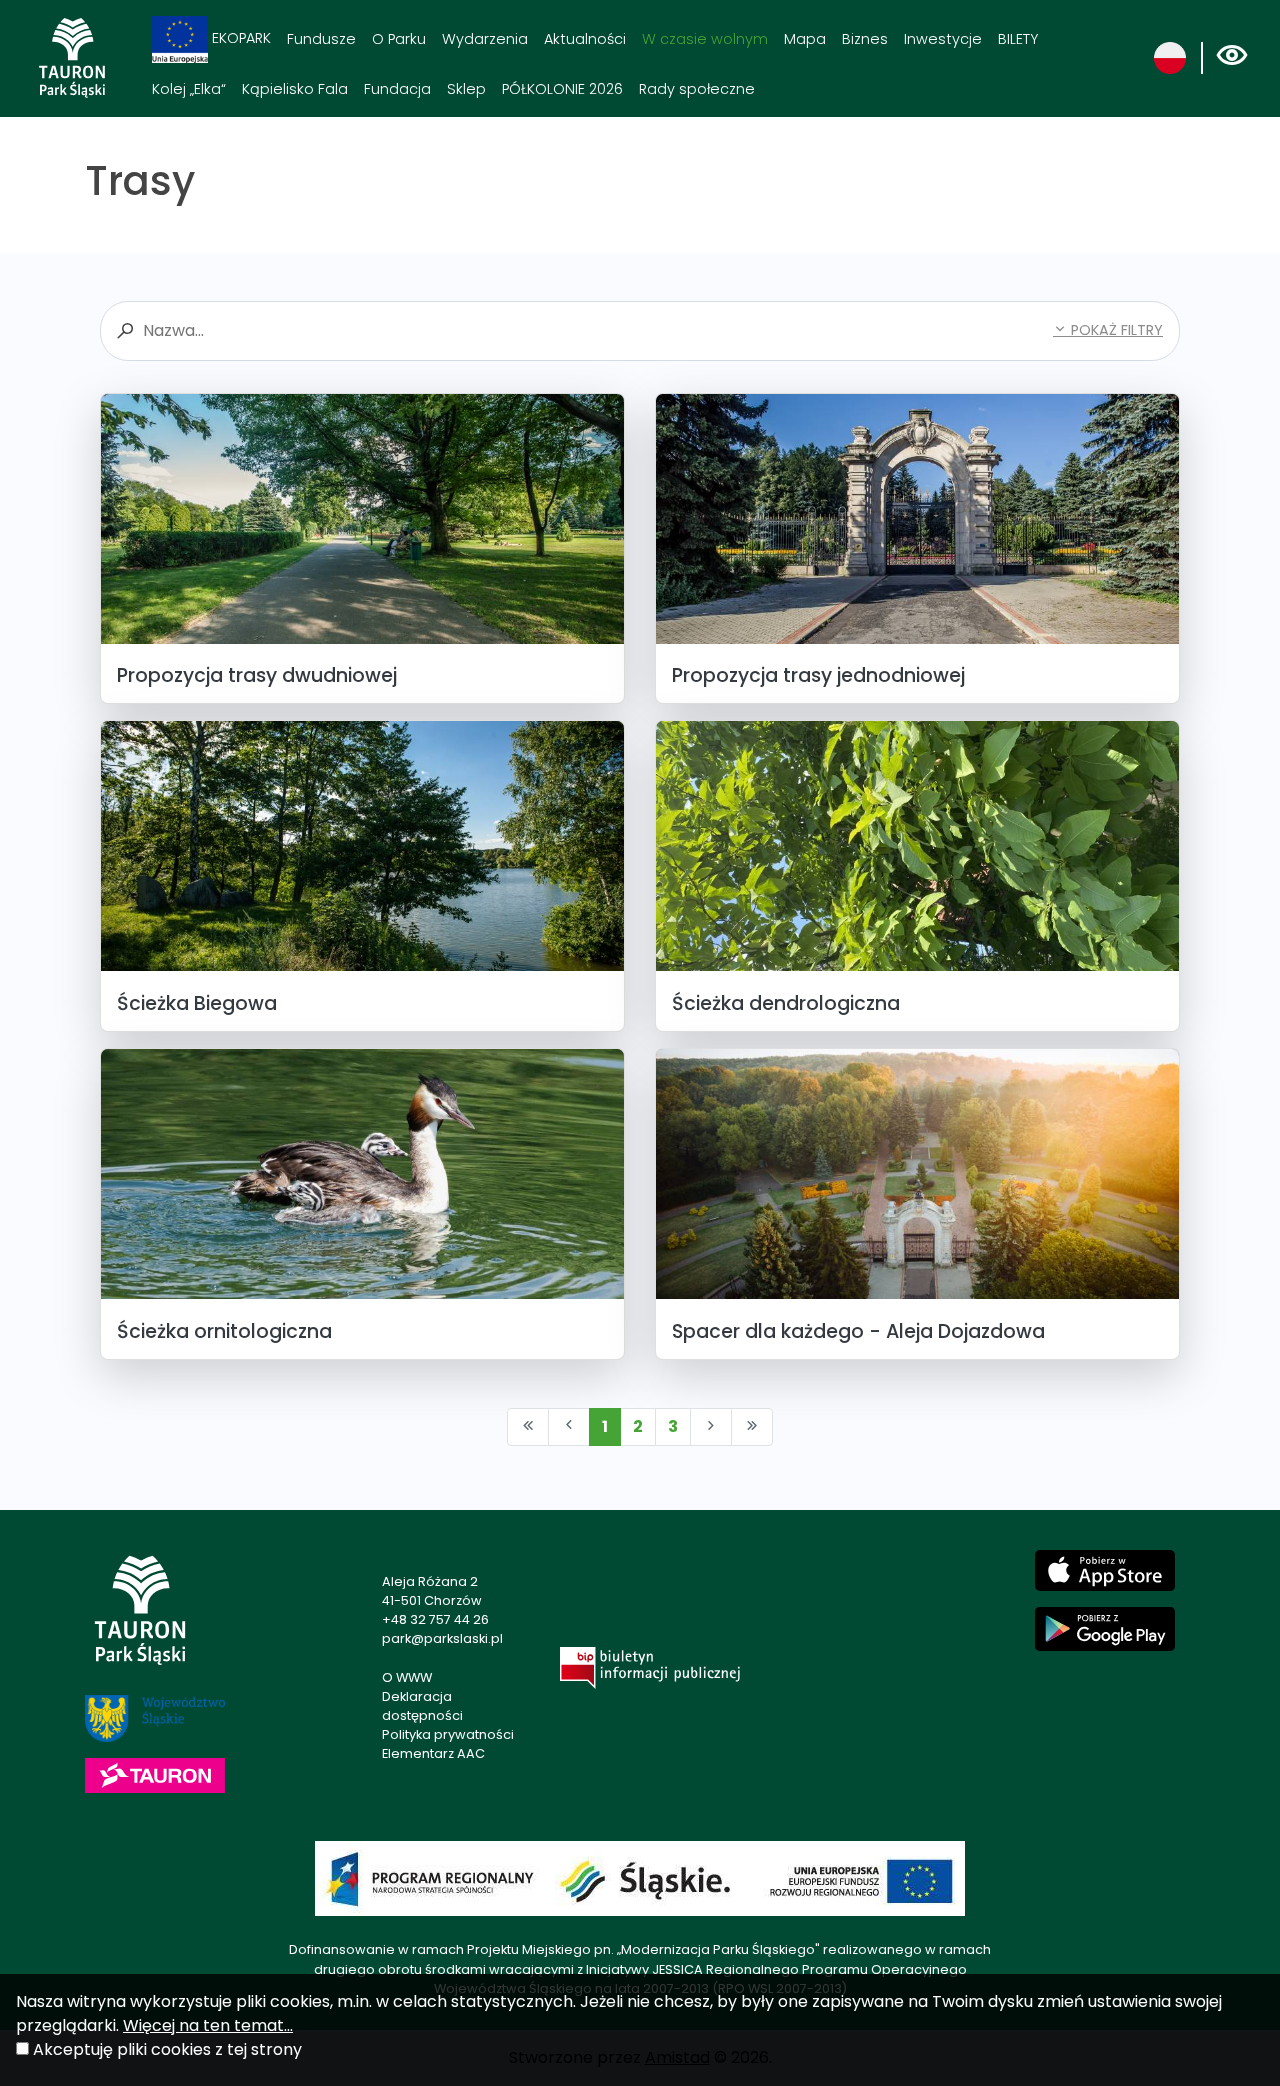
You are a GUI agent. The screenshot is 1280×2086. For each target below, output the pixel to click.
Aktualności (585, 39)
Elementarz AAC (433, 1753)
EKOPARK (239, 38)
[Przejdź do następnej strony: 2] (711, 1427)
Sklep (466, 89)
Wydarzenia (485, 39)
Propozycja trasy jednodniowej (818, 675)
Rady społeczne (697, 89)
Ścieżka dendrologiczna (786, 1003)
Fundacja (397, 89)
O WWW (407, 1677)
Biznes (865, 39)
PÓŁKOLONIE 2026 (562, 89)
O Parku (399, 39)
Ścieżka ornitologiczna (224, 1331)
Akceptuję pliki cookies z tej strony (167, 2049)
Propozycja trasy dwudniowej (257, 675)
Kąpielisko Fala (295, 89)
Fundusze (321, 39)
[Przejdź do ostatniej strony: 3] (752, 1427)
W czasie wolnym (705, 39)
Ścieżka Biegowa (197, 1003)
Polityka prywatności (448, 1734)
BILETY (1018, 39)
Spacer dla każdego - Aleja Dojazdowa (858, 1331)
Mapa (805, 39)
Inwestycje (943, 39)
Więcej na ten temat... (208, 2025)
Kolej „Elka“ (189, 89)
